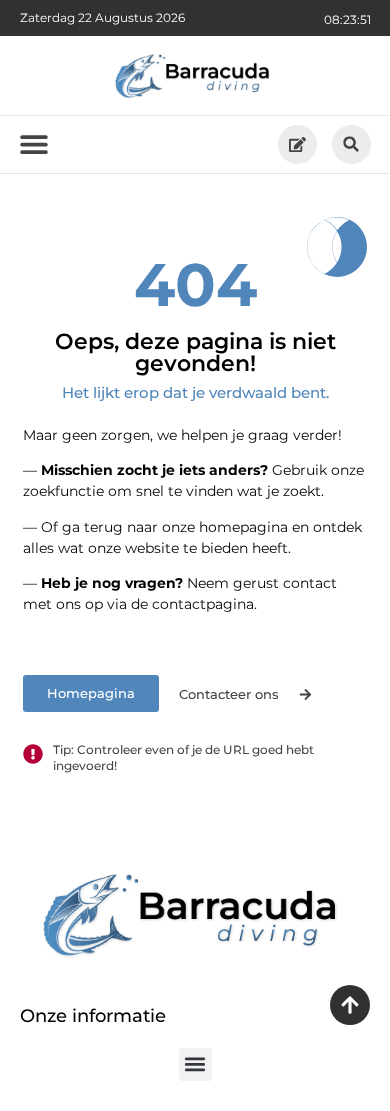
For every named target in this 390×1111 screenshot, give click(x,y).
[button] (351, 144)
